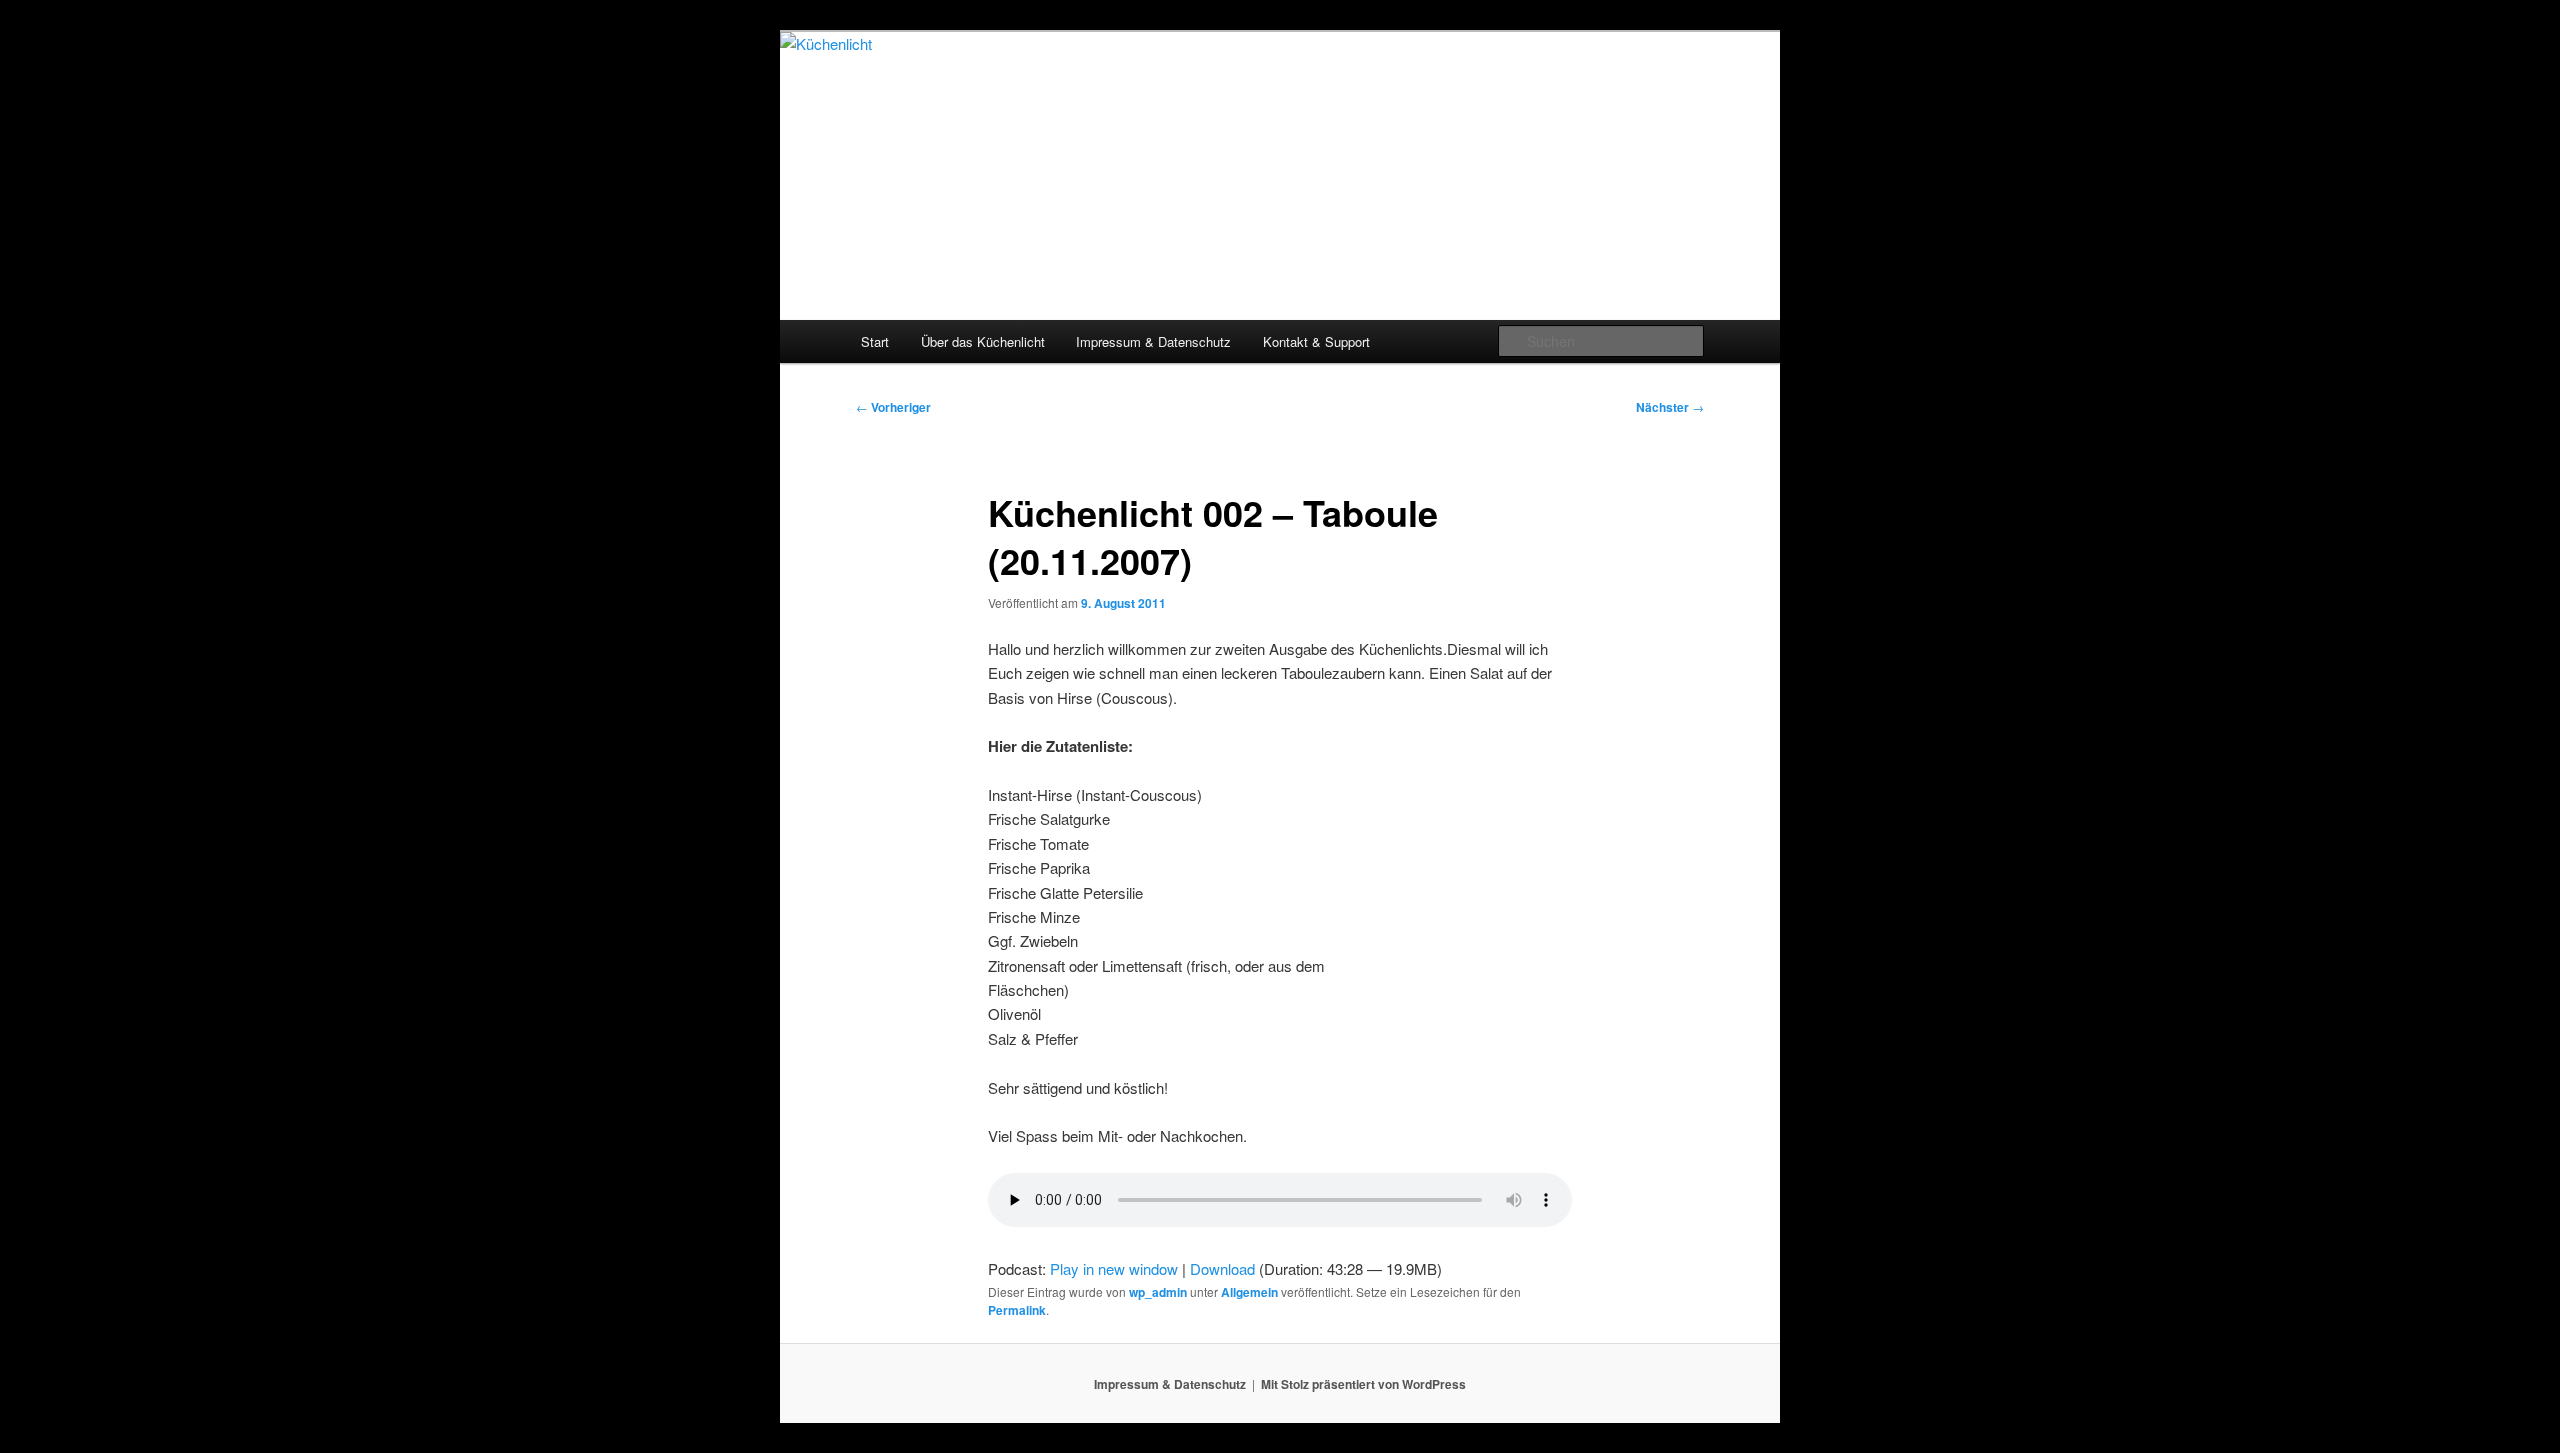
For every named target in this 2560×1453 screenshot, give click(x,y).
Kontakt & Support (1316, 341)
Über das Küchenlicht (983, 341)
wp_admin (1158, 1292)
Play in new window (1114, 1268)
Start (875, 341)
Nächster (1670, 407)
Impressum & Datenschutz (1153, 341)
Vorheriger (893, 407)
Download (1222, 1268)
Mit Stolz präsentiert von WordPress (1363, 1384)
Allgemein (1249, 1292)
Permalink (1017, 1310)
